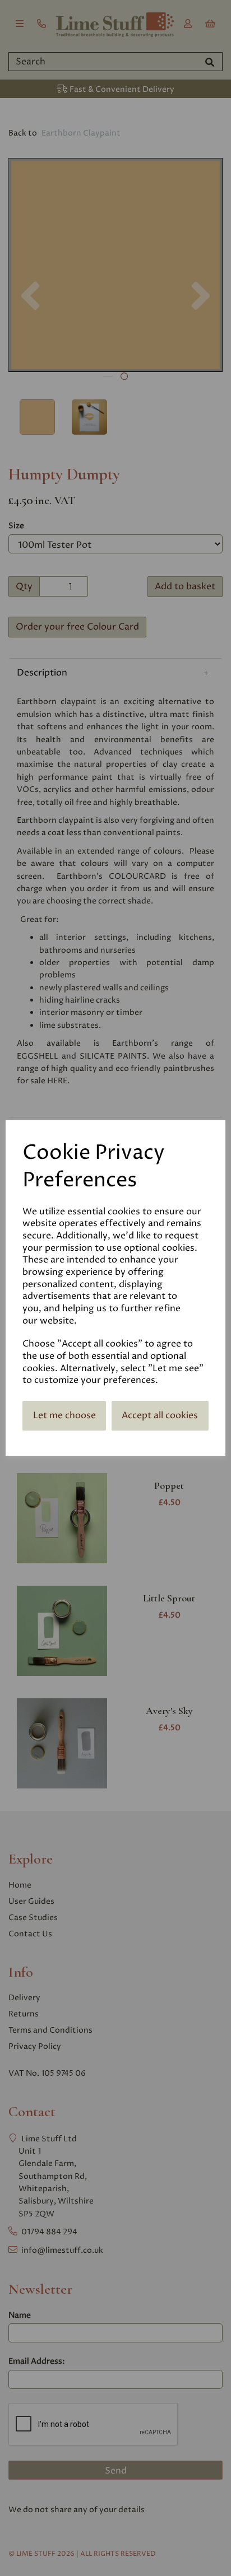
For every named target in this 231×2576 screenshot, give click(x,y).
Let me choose (64, 1415)
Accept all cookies (160, 1415)
